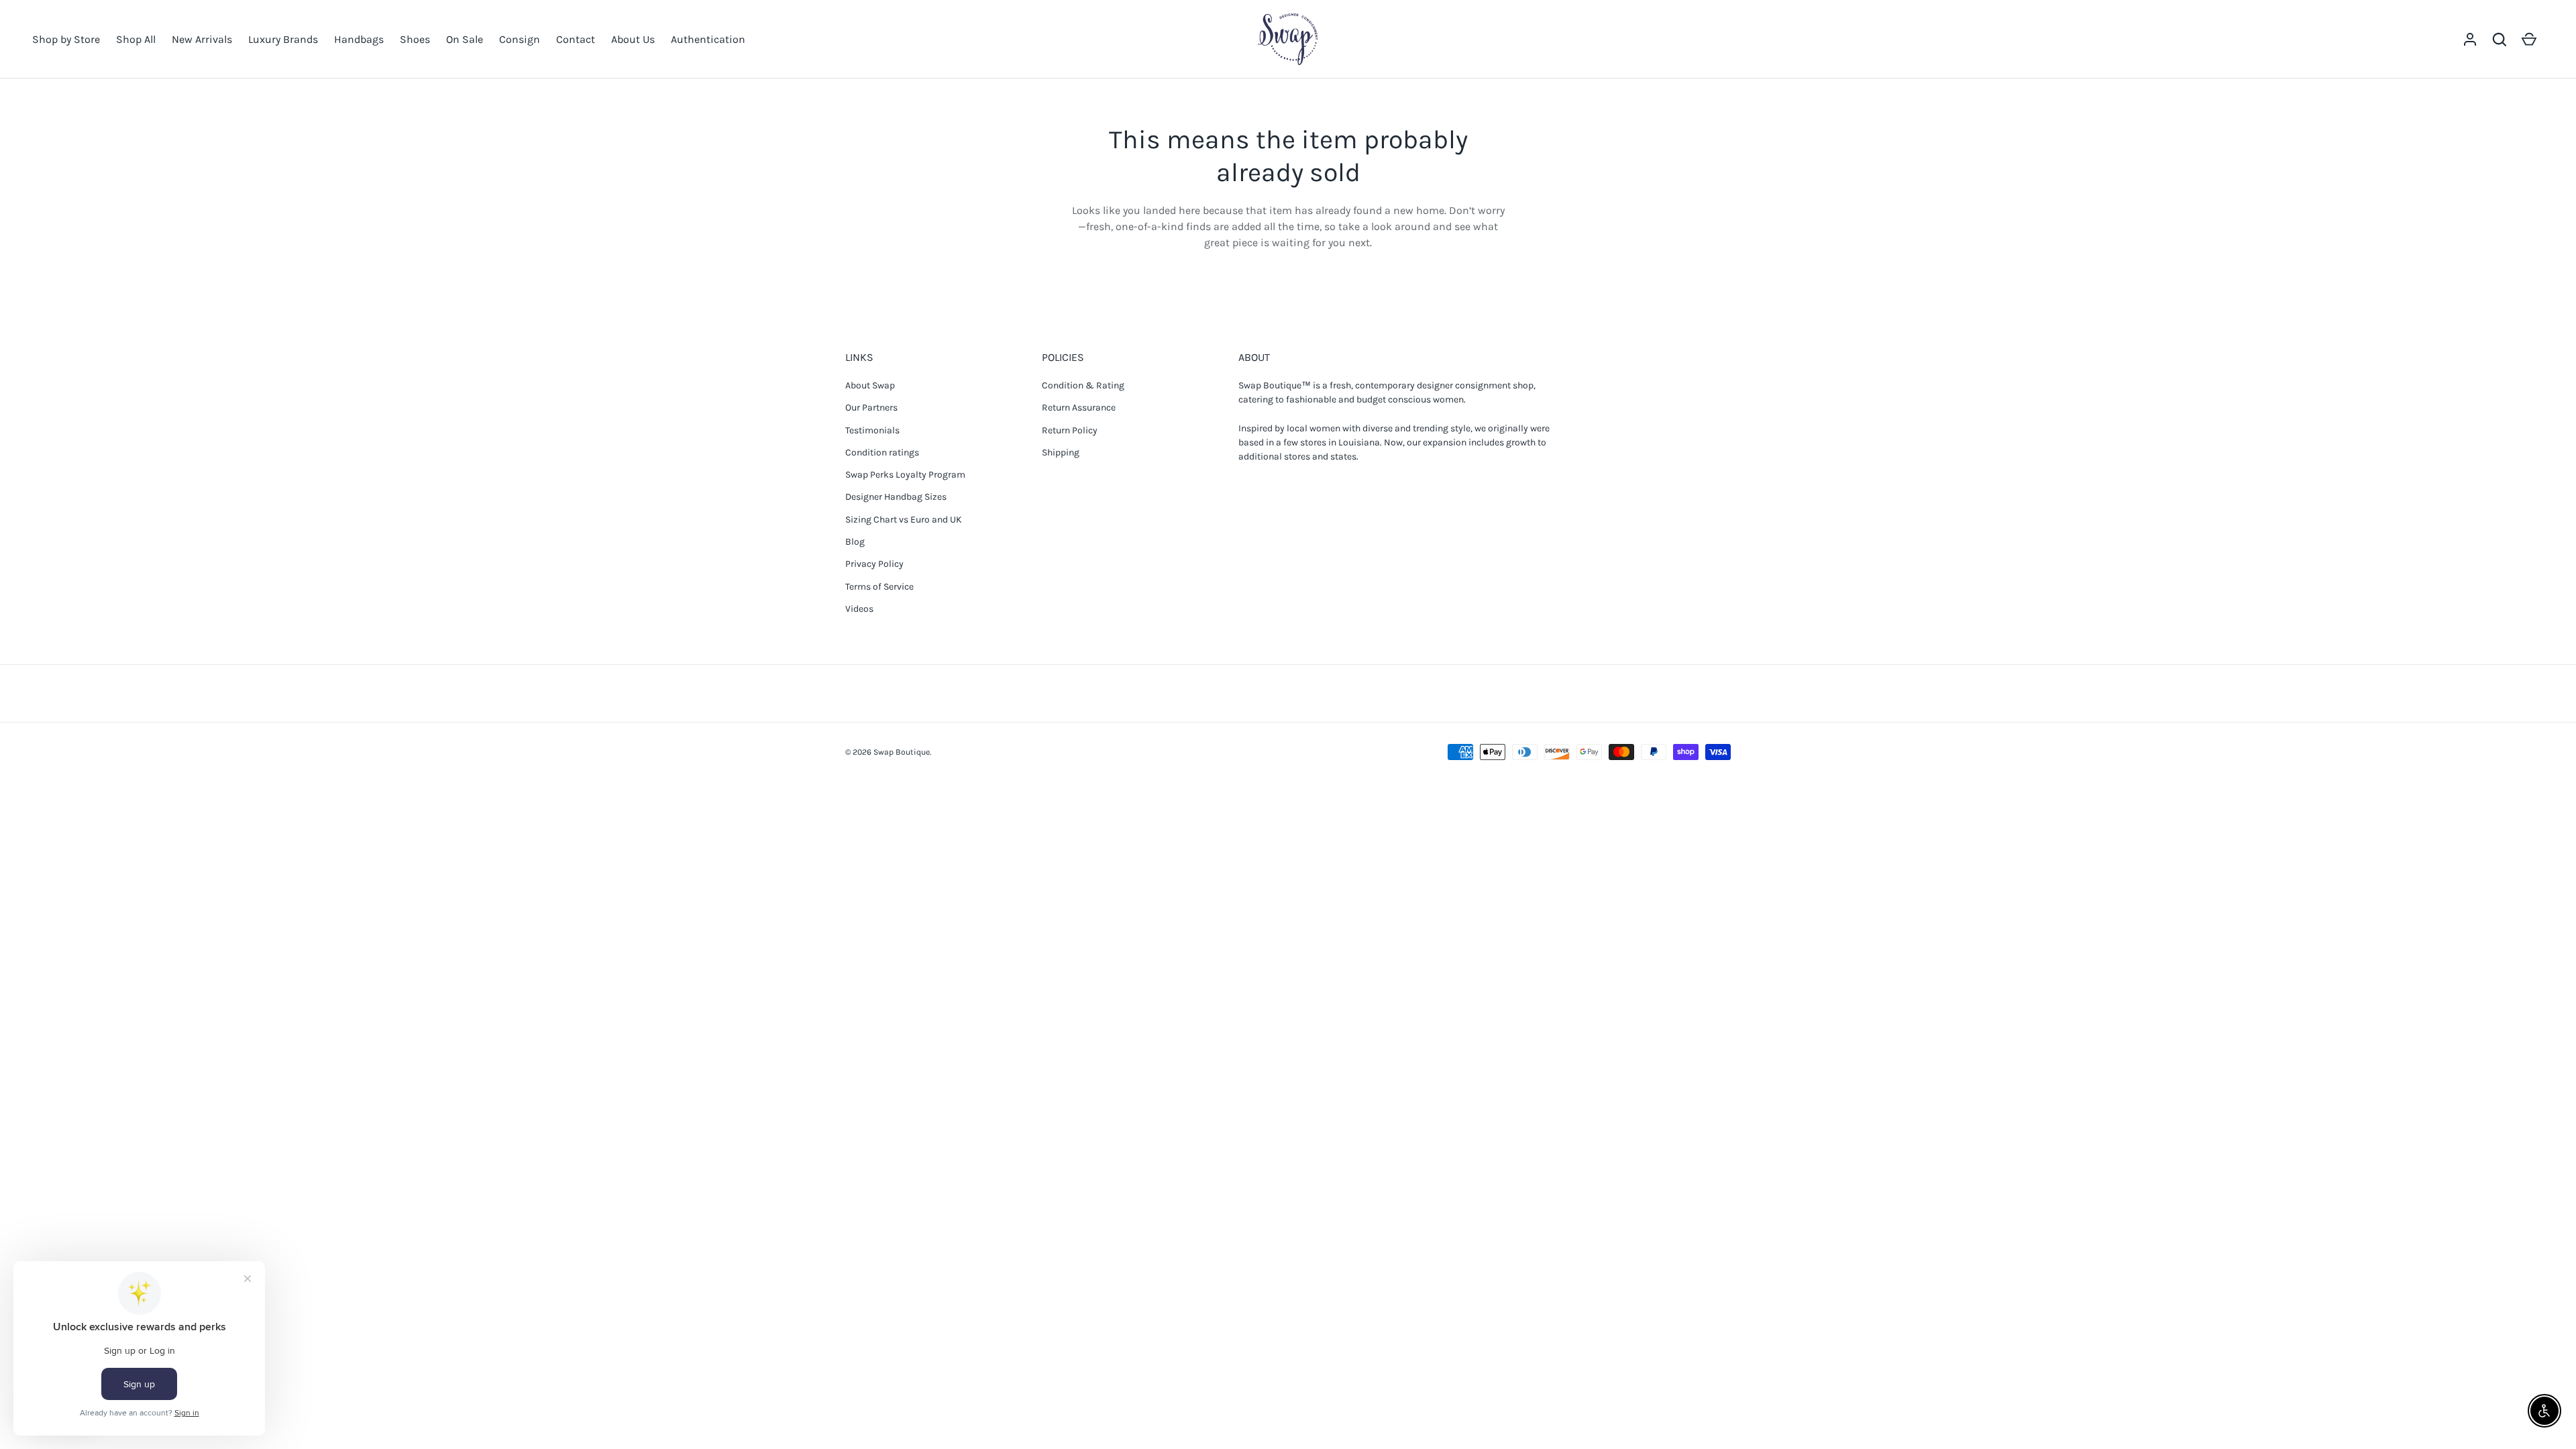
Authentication (708, 39)
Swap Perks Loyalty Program (905, 475)
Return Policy (1070, 430)
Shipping (1061, 452)
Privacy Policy (874, 564)
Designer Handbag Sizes (896, 497)
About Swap (870, 385)
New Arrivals (202, 39)
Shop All (136, 39)
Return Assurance (1079, 408)
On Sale (465, 39)
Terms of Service (879, 587)
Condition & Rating (1083, 385)
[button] (2500, 40)
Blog (855, 542)
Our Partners (871, 408)
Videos (859, 609)
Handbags (359, 39)
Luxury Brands (283, 39)
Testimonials (872, 430)
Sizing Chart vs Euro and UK (904, 520)
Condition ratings (882, 452)
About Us (633, 39)
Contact (576, 39)
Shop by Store (66, 39)
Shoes (415, 39)
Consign (520, 39)
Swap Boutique (902, 752)
